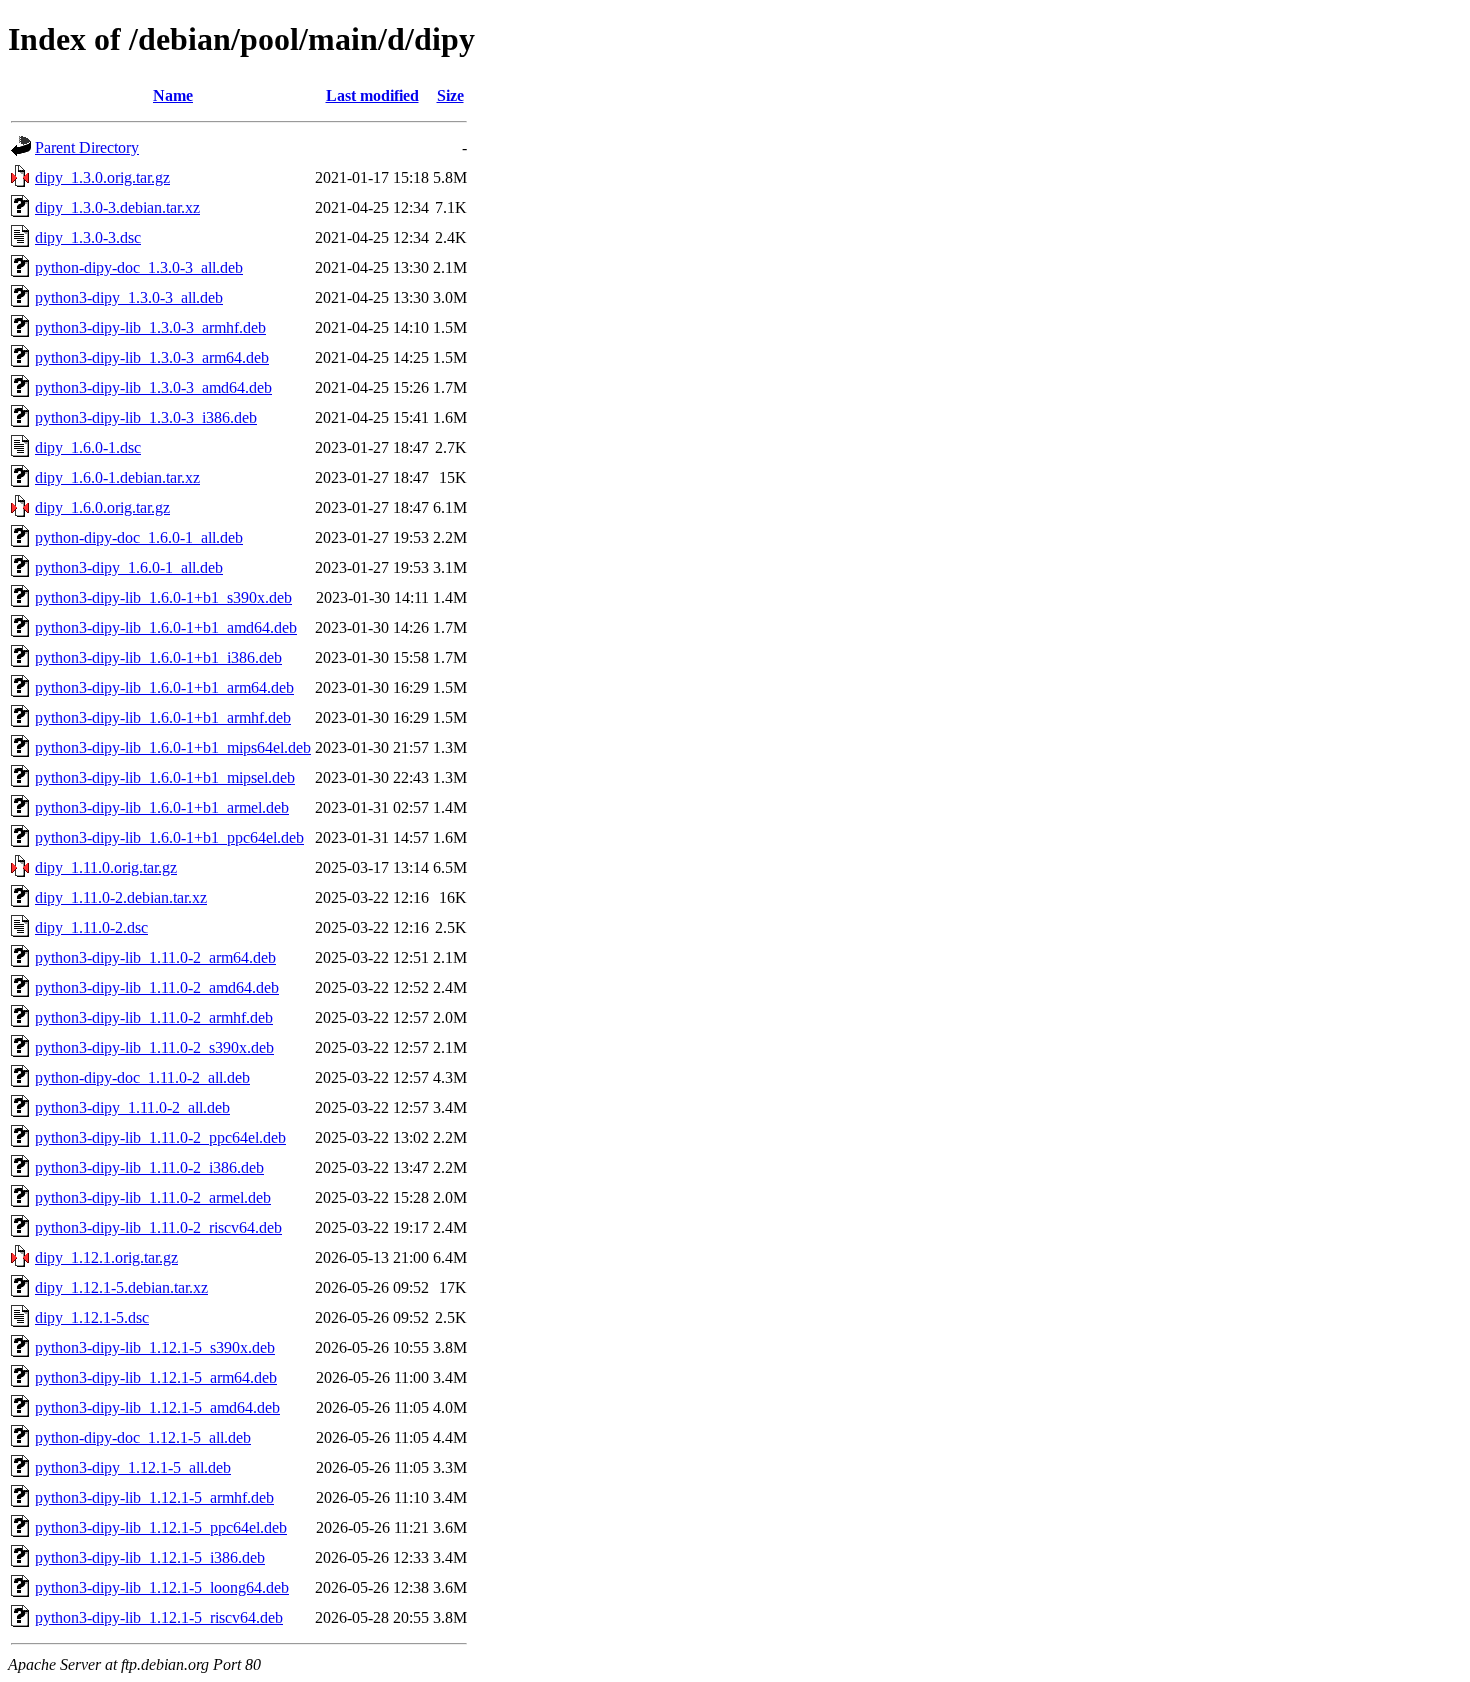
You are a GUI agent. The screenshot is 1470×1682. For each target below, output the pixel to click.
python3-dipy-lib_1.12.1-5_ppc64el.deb (161, 1527)
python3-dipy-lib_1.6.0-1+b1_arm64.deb (164, 687)
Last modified (372, 95)
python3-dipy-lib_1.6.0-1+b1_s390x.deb (163, 597)
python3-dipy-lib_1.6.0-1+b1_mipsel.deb (165, 777)
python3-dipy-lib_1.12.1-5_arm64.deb (156, 1377)
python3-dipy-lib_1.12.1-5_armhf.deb (154, 1497)
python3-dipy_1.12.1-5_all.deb (133, 1467)
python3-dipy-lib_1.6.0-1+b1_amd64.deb (166, 627)
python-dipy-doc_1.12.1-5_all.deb (143, 1437)
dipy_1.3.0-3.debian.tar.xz (117, 207)
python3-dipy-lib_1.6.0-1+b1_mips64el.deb (173, 747)
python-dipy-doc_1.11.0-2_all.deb (142, 1077)
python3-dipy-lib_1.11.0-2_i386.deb (149, 1167)
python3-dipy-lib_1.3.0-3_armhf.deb (150, 327)
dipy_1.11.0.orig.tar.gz (106, 867)
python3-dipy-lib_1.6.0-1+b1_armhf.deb (163, 717)
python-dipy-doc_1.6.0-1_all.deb (139, 537)
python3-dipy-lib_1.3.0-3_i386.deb (146, 417)
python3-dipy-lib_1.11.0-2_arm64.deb (155, 957)
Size (450, 95)
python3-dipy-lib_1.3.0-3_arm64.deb (152, 357)
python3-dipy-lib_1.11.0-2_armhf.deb (154, 1017)
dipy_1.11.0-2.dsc (91, 927)
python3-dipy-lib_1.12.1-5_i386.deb (150, 1557)
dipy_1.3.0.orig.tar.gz (102, 177)
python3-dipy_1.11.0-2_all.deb (132, 1107)
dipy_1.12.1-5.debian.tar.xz (121, 1287)
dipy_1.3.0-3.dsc (88, 237)
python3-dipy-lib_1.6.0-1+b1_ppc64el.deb (169, 837)
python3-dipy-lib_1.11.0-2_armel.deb (153, 1197)
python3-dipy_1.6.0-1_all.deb (129, 567)
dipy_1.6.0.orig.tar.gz (102, 507)
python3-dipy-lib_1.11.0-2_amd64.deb (157, 987)
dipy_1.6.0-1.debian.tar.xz (117, 477)
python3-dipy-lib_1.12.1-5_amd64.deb (157, 1407)
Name (173, 95)
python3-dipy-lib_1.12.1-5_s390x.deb (155, 1347)
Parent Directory (87, 147)
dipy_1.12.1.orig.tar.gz (106, 1257)
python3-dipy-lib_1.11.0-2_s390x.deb (154, 1047)
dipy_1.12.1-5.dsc (92, 1317)
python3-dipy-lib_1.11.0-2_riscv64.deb (158, 1227)
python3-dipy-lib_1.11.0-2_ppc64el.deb (160, 1137)
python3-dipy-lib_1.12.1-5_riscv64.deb (159, 1617)
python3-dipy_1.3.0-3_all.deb (129, 297)
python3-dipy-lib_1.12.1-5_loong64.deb (162, 1587)
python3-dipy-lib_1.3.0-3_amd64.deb (153, 387)
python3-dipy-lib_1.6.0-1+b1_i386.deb (158, 657)
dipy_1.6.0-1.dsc (88, 447)
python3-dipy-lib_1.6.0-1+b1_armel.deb (162, 807)
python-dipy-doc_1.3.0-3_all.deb (139, 267)
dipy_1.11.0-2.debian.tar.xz (121, 897)
